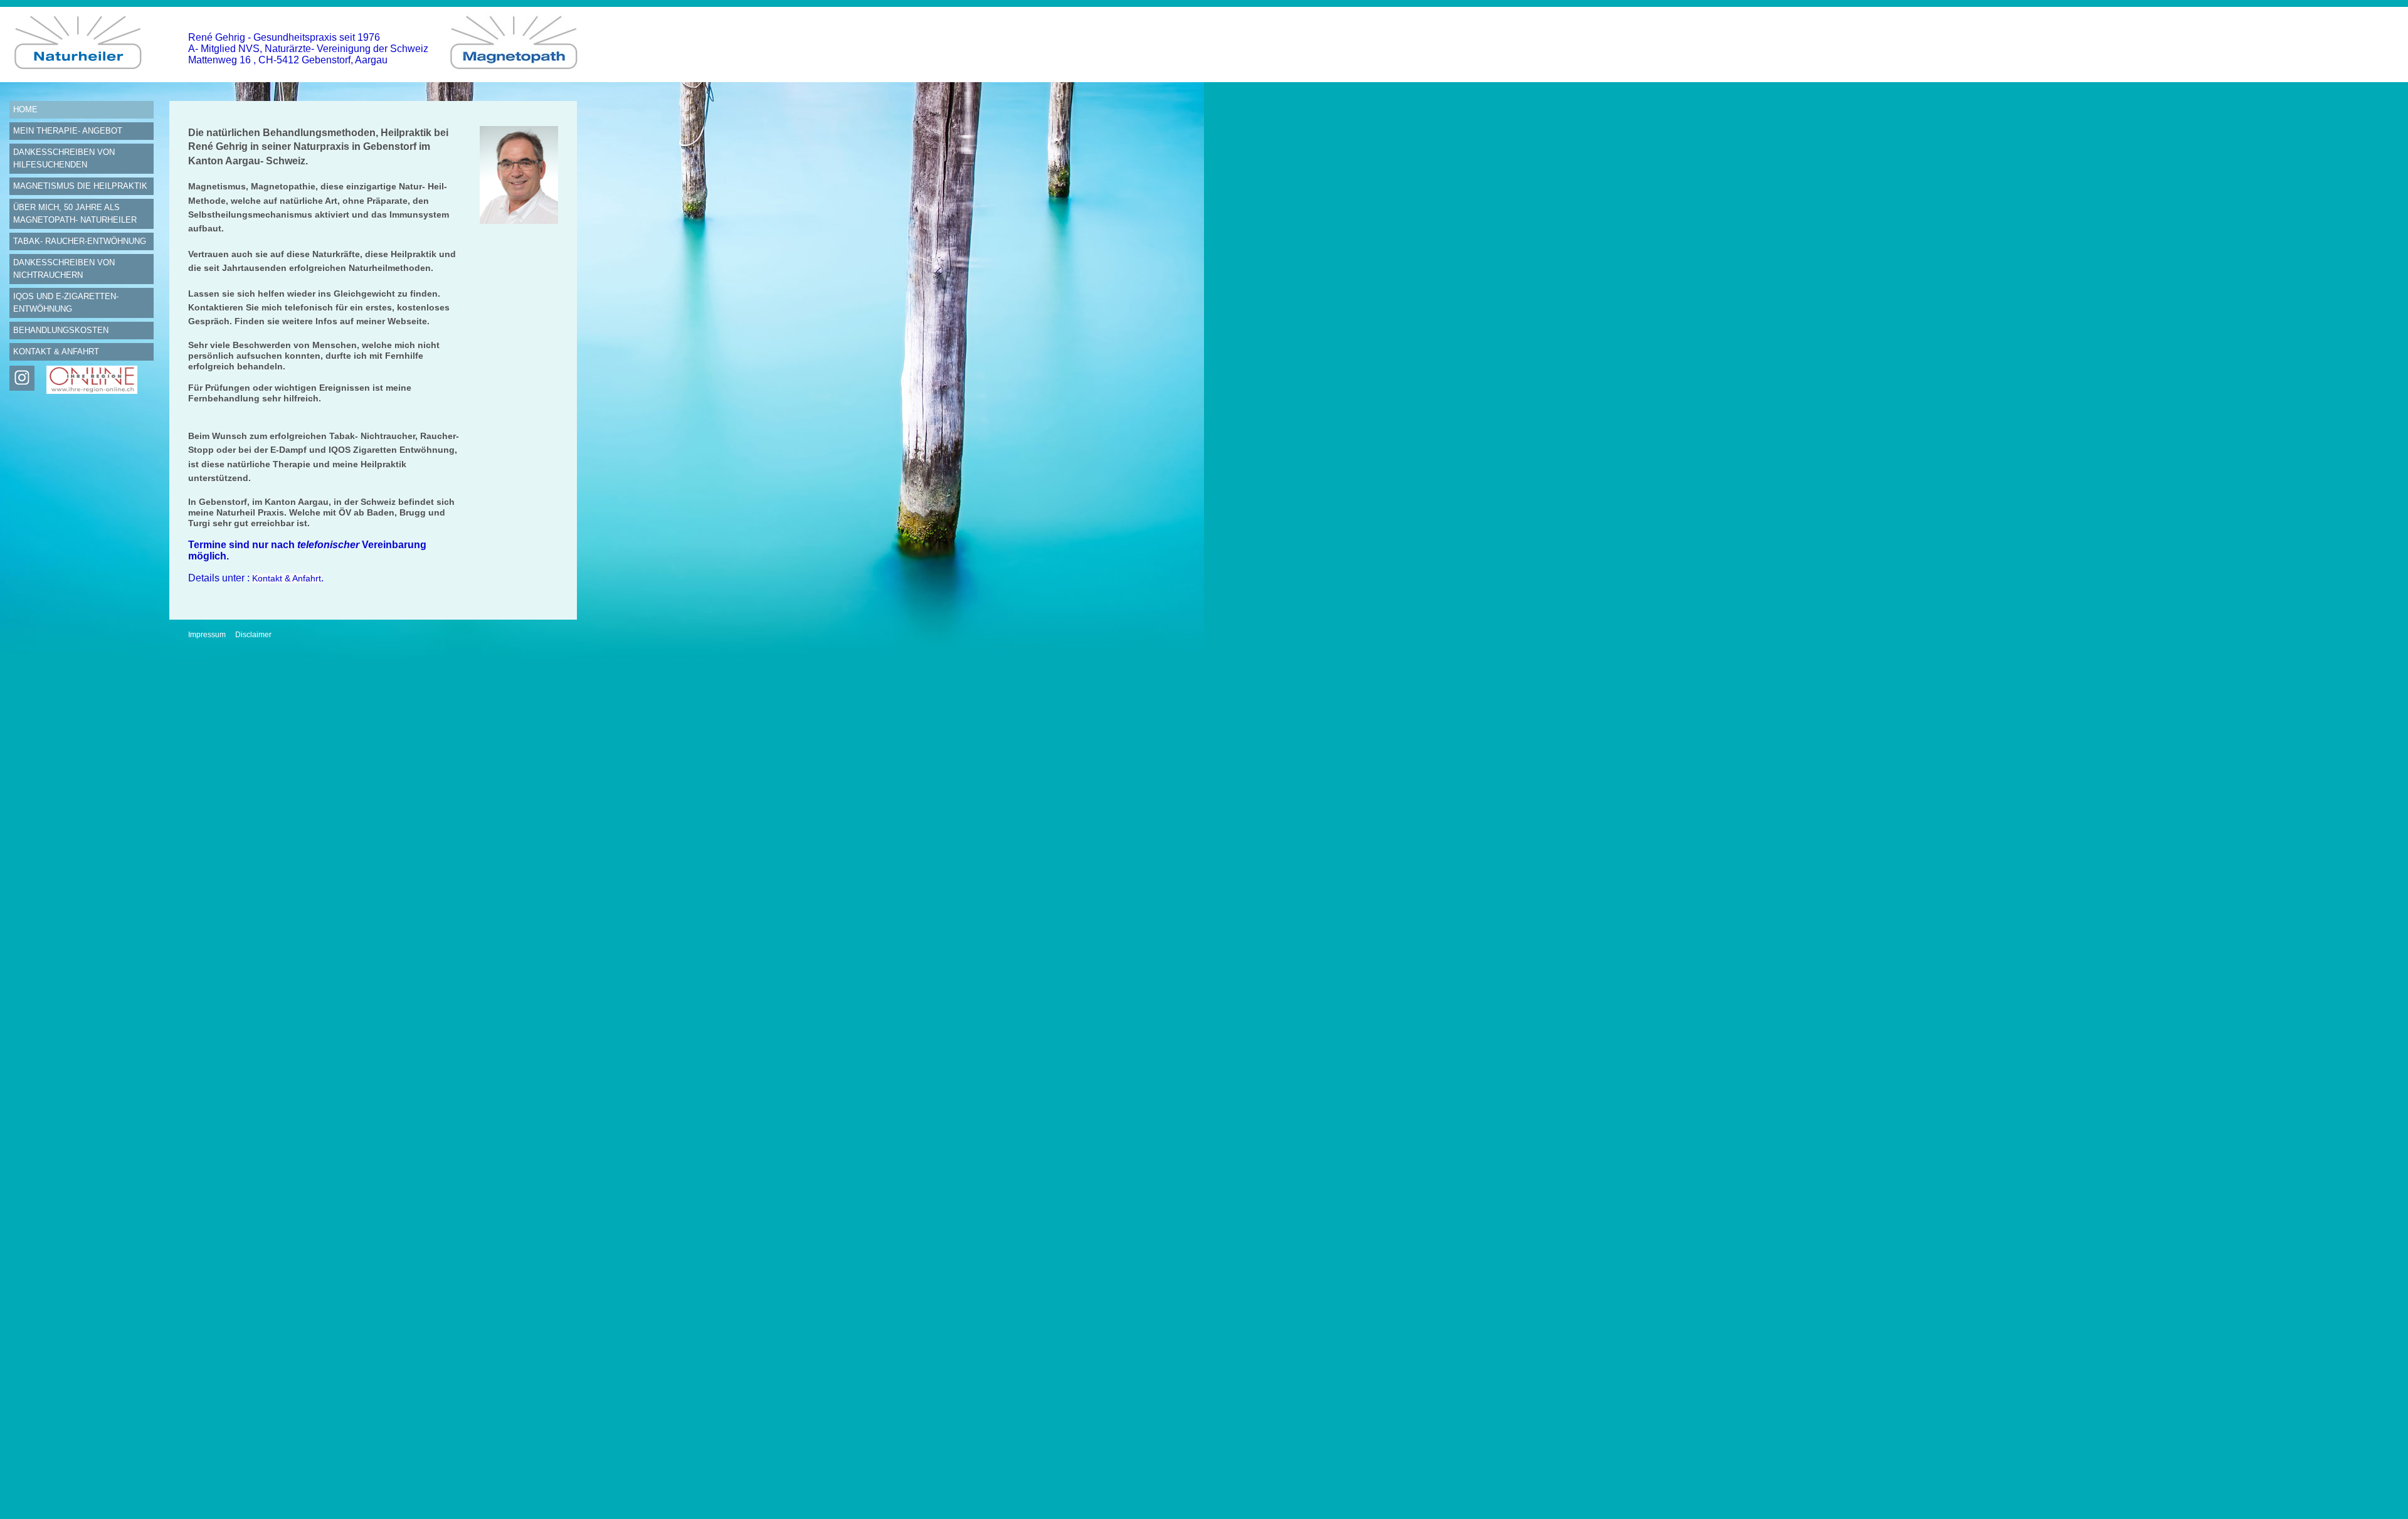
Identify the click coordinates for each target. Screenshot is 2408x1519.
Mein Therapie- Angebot (68, 131)
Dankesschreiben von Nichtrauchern (64, 269)
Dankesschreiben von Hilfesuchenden (64, 158)
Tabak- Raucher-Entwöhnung (80, 241)
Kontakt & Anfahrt (56, 352)
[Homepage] (82, 79)
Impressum (207, 635)
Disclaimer (253, 635)
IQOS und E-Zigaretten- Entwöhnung (66, 303)
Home (25, 109)
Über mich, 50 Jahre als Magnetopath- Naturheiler (75, 214)
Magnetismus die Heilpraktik (80, 186)
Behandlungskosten (61, 330)
